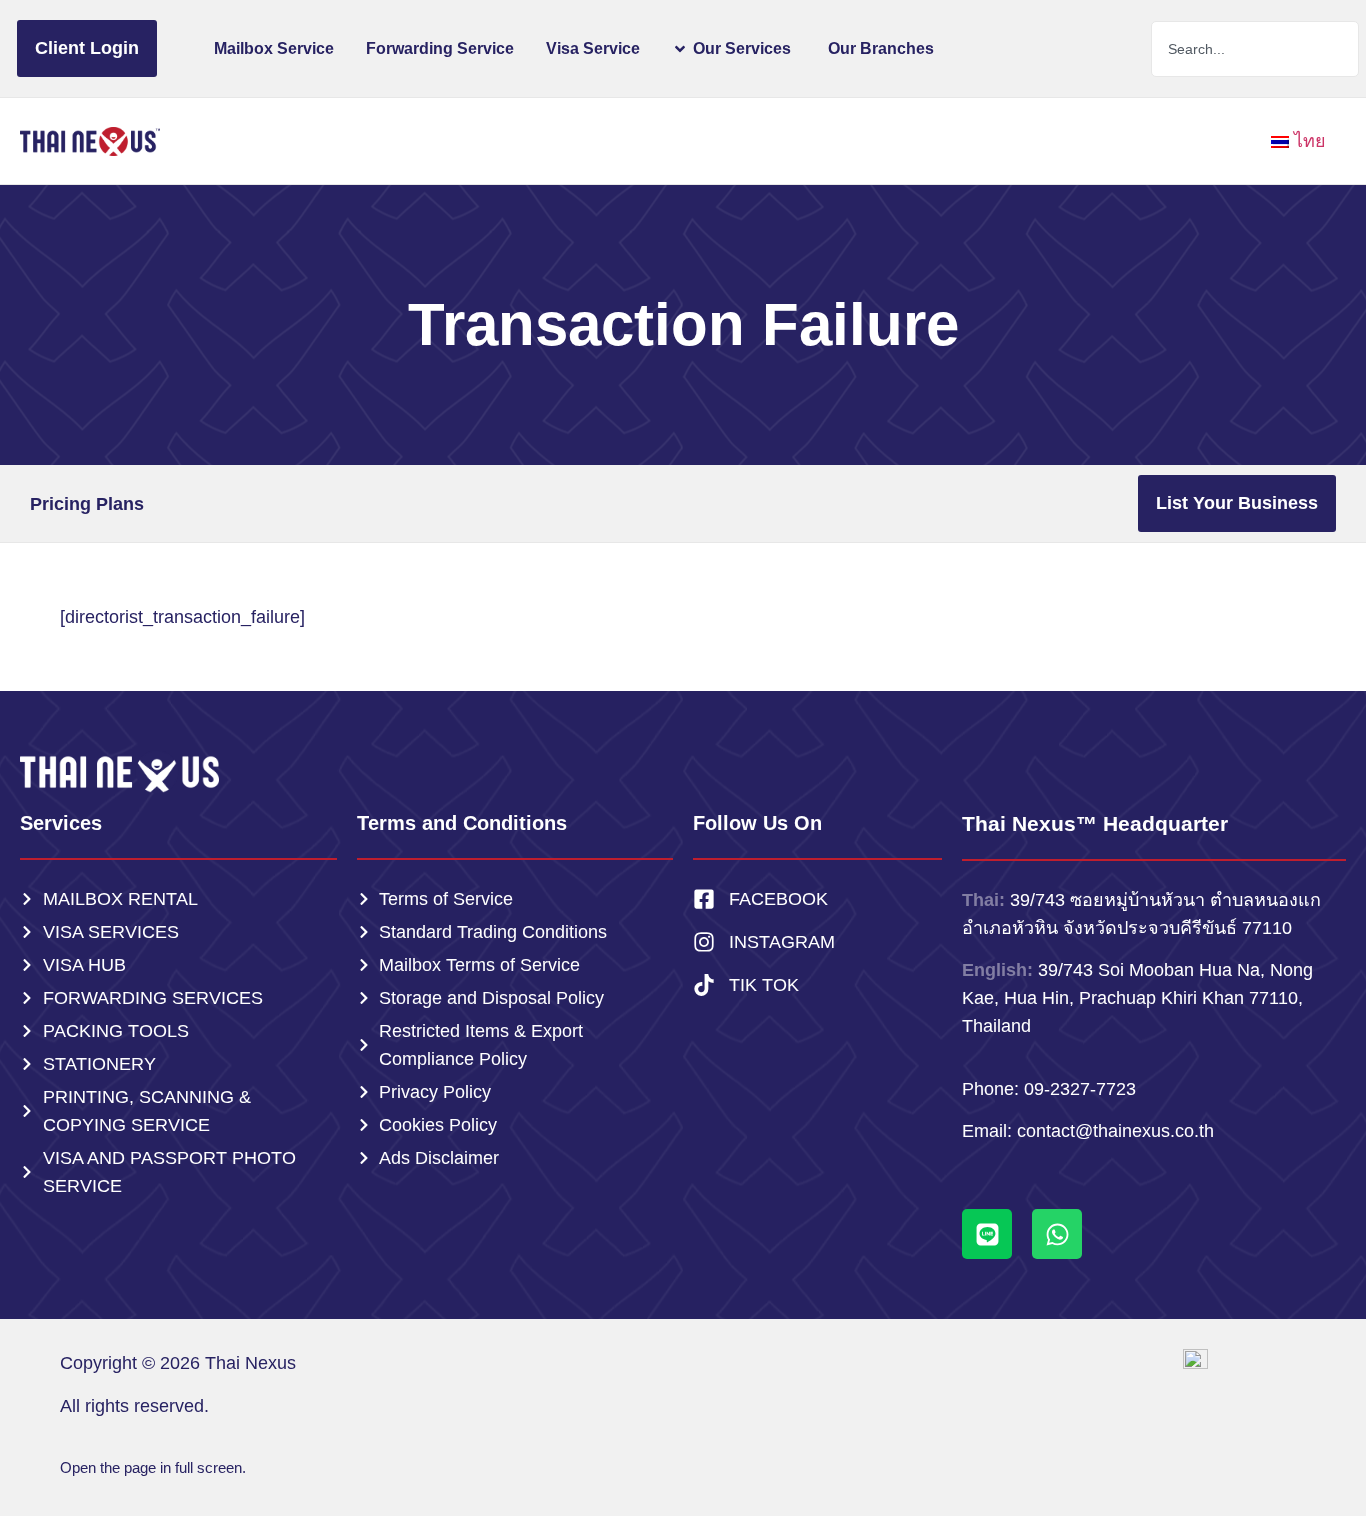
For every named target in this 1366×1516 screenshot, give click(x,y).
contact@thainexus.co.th (1115, 1131)
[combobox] (1255, 49)
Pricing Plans (87, 504)
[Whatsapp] (1057, 1234)
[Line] (987, 1234)
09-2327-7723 (1080, 1089)
